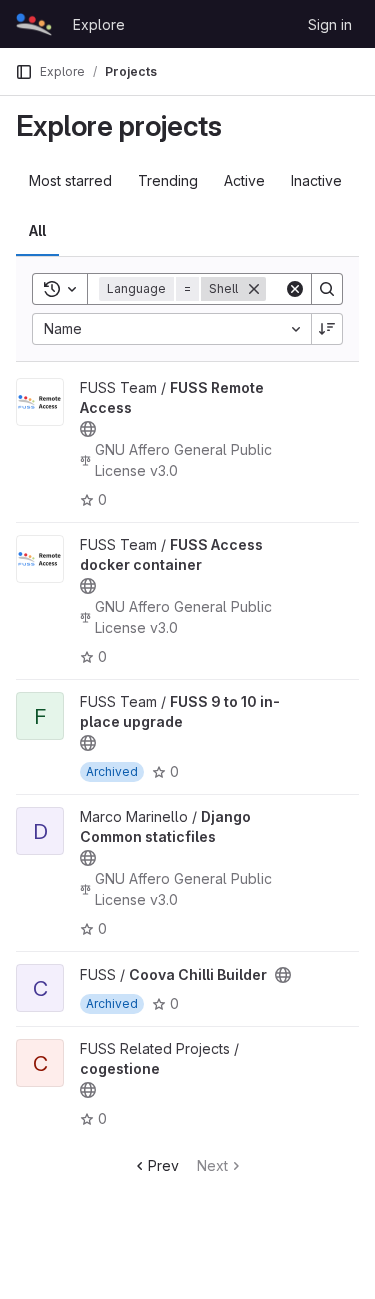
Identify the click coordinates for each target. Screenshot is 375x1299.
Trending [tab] (168, 180)
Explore (99, 24)
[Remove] (254, 289)
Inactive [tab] (316, 180)
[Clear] (295, 289)
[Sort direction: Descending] (327, 329)
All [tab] (37, 230)
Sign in (330, 24)
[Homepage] (34, 24)
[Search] (327, 289)
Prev (163, 1165)
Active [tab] (244, 180)
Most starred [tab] (70, 180)
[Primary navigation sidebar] (24, 72)
